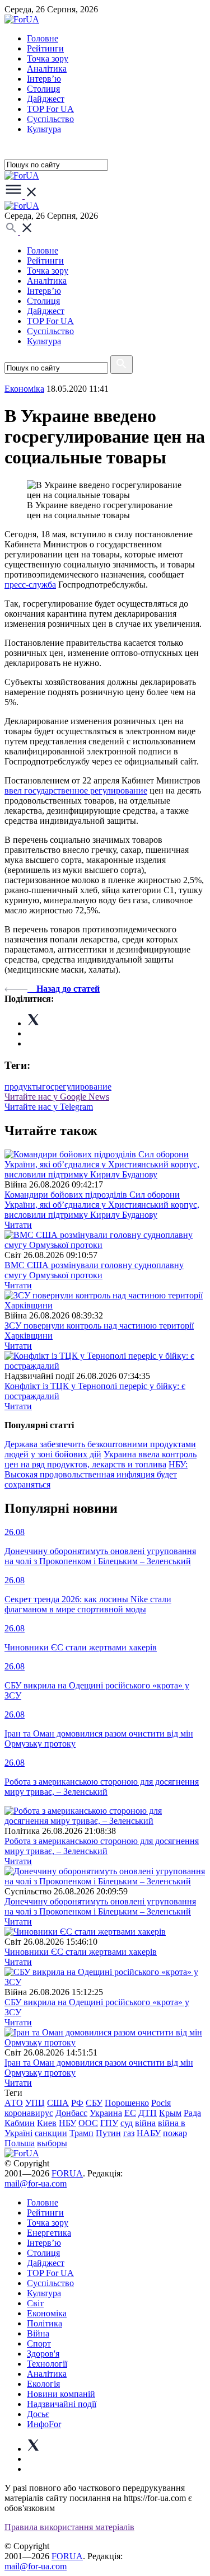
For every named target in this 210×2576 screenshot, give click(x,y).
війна (145, 2123)
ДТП (148, 2113)
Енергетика (49, 2233)
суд (127, 2123)
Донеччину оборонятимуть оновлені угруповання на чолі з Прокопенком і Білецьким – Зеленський (100, 1906)
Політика (45, 2323)
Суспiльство (50, 119)
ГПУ (109, 2123)
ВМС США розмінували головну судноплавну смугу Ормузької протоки (94, 1270)
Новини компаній (61, 2394)
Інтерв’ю (44, 79)
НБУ (67, 2123)
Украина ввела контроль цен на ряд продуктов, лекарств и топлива (101, 1459)
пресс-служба (30, 585)
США (58, 2103)
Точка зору (48, 58)
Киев (47, 2123)
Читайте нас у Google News (57, 1097)
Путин (108, 2133)
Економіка (24, 389)
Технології (47, 2364)
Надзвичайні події (62, 2404)
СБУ (94, 2103)
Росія (161, 2103)
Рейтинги (45, 48)
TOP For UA (50, 109)
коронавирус (29, 2113)
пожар (175, 2133)
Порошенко (127, 2103)
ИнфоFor (44, 2424)
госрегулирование (77, 1087)
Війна (38, 2333)
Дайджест (46, 99)
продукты (23, 1087)
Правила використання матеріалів (69, 2527)
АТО (14, 2103)
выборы (52, 2143)
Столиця (43, 89)
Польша (20, 2143)
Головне (43, 38)
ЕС (130, 2113)
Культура (44, 129)
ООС (88, 2123)
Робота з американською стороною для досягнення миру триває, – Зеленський (102, 1846)
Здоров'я (43, 2354)
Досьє (38, 2414)
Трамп (81, 2133)
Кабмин (20, 2123)
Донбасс (71, 2113)
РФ (77, 2103)
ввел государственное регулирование (76, 790)
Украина (106, 2113)
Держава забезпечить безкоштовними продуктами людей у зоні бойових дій (100, 1449)
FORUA (67, 2173)
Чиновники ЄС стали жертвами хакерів (81, 1952)
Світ (35, 2303)
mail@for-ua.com (36, 2183)
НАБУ (149, 2133)
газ (129, 2133)
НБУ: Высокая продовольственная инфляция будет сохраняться (96, 1474)
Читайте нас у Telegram (49, 1107)
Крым (170, 2113)
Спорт (39, 2343)
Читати (18, 1225)
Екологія (43, 2384)
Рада (192, 2113)
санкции (51, 2133)
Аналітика (47, 69)
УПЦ (35, 2103)
